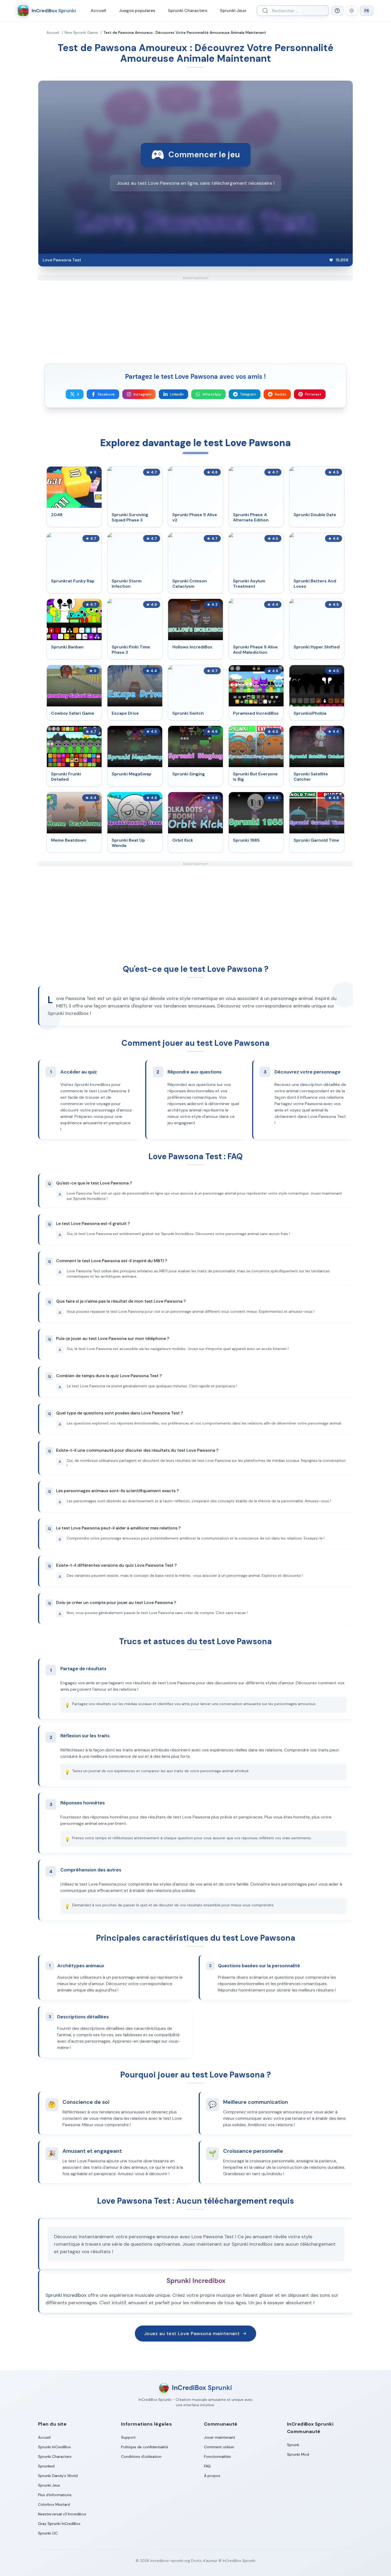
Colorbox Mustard (54, 2504)
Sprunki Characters (188, 11)
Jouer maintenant (220, 2437)
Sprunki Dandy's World (58, 2476)
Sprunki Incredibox (66, 2295)
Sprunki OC (48, 2533)
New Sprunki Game (81, 32)
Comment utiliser (219, 2447)
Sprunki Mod (298, 2454)
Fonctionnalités (217, 2456)
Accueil (98, 11)
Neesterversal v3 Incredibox (62, 2514)
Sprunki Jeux (233, 11)
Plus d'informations (55, 2495)
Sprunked (46, 2466)
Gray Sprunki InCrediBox (59, 2524)
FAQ (207, 2466)
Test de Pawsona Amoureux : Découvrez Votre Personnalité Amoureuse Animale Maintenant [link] (185, 32)
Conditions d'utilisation (141, 2456)
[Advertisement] (195, 318)
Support (128, 2437)
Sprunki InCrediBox (54, 2447)
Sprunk (293, 2445)
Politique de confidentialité (145, 2447)
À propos (212, 2476)
